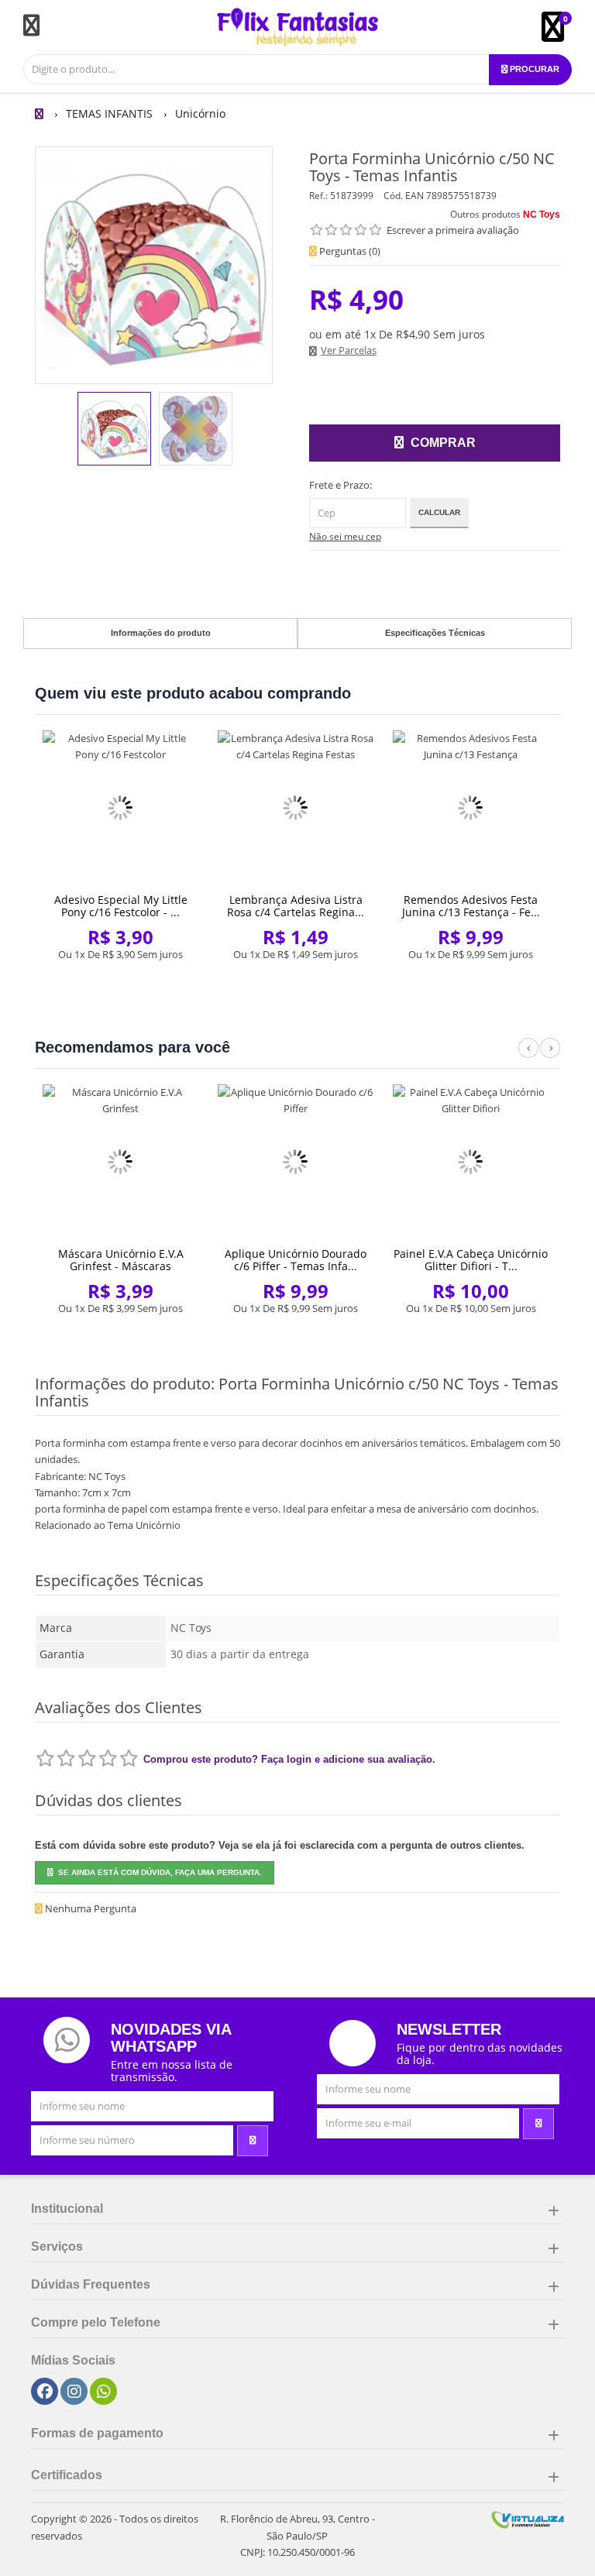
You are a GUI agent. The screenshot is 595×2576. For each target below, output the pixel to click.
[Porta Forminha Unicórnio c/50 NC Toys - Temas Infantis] (114, 429)
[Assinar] (253, 2141)
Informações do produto (161, 633)
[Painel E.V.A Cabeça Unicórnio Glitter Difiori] (471, 1162)
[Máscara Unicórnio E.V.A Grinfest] (120, 1162)
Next (550, 1056)
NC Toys (542, 215)
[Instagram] (74, 2392)
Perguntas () (349, 251)
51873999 (352, 196)
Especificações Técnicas (435, 633)
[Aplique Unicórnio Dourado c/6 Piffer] (296, 1162)
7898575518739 (461, 196)
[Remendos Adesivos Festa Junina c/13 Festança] (471, 808)
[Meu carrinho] (561, 34)
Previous (528, 1056)
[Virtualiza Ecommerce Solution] (528, 2519)
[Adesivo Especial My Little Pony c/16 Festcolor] (120, 808)
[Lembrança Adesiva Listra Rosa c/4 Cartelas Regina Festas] (296, 808)
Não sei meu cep (345, 536)
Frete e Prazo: (340, 485)
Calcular (439, 512)
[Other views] (46, 431)
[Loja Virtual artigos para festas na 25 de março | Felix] (297, 27)
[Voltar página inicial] (41, 113)
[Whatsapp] (104, 2392)
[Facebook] (45, 2392)
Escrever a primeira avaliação (453, 230)
